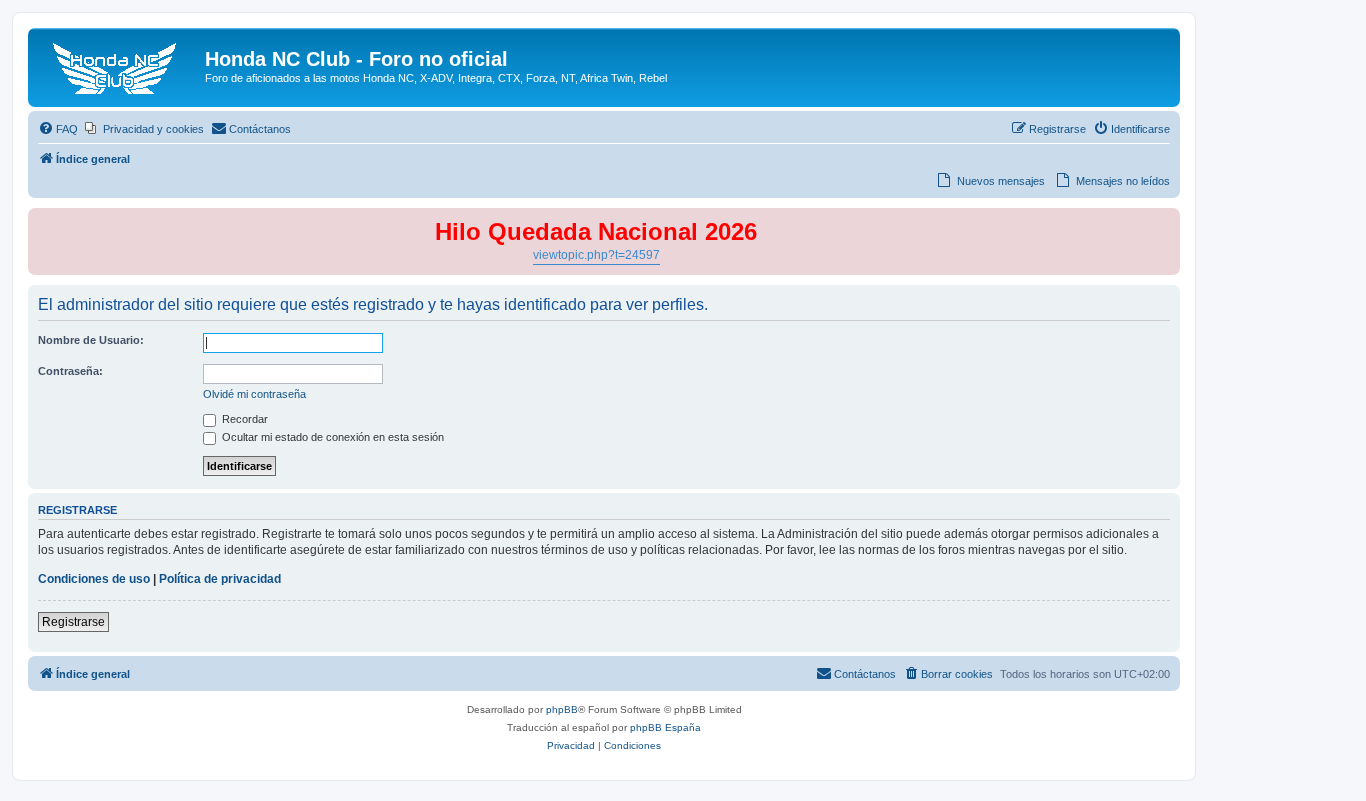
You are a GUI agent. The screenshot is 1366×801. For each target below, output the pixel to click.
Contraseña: (70, 371)
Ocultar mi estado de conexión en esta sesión (331, 437)
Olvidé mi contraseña (254, 394)
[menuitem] (58, 129)
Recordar (243, 419)
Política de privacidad (220, 579)
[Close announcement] (1164, 224)
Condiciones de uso (94, 579)
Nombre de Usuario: (91, 340)
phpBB (562, 709)
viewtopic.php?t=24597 (596, 255)
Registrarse (73, 622)
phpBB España (665, 727)
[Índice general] (119, 65)
